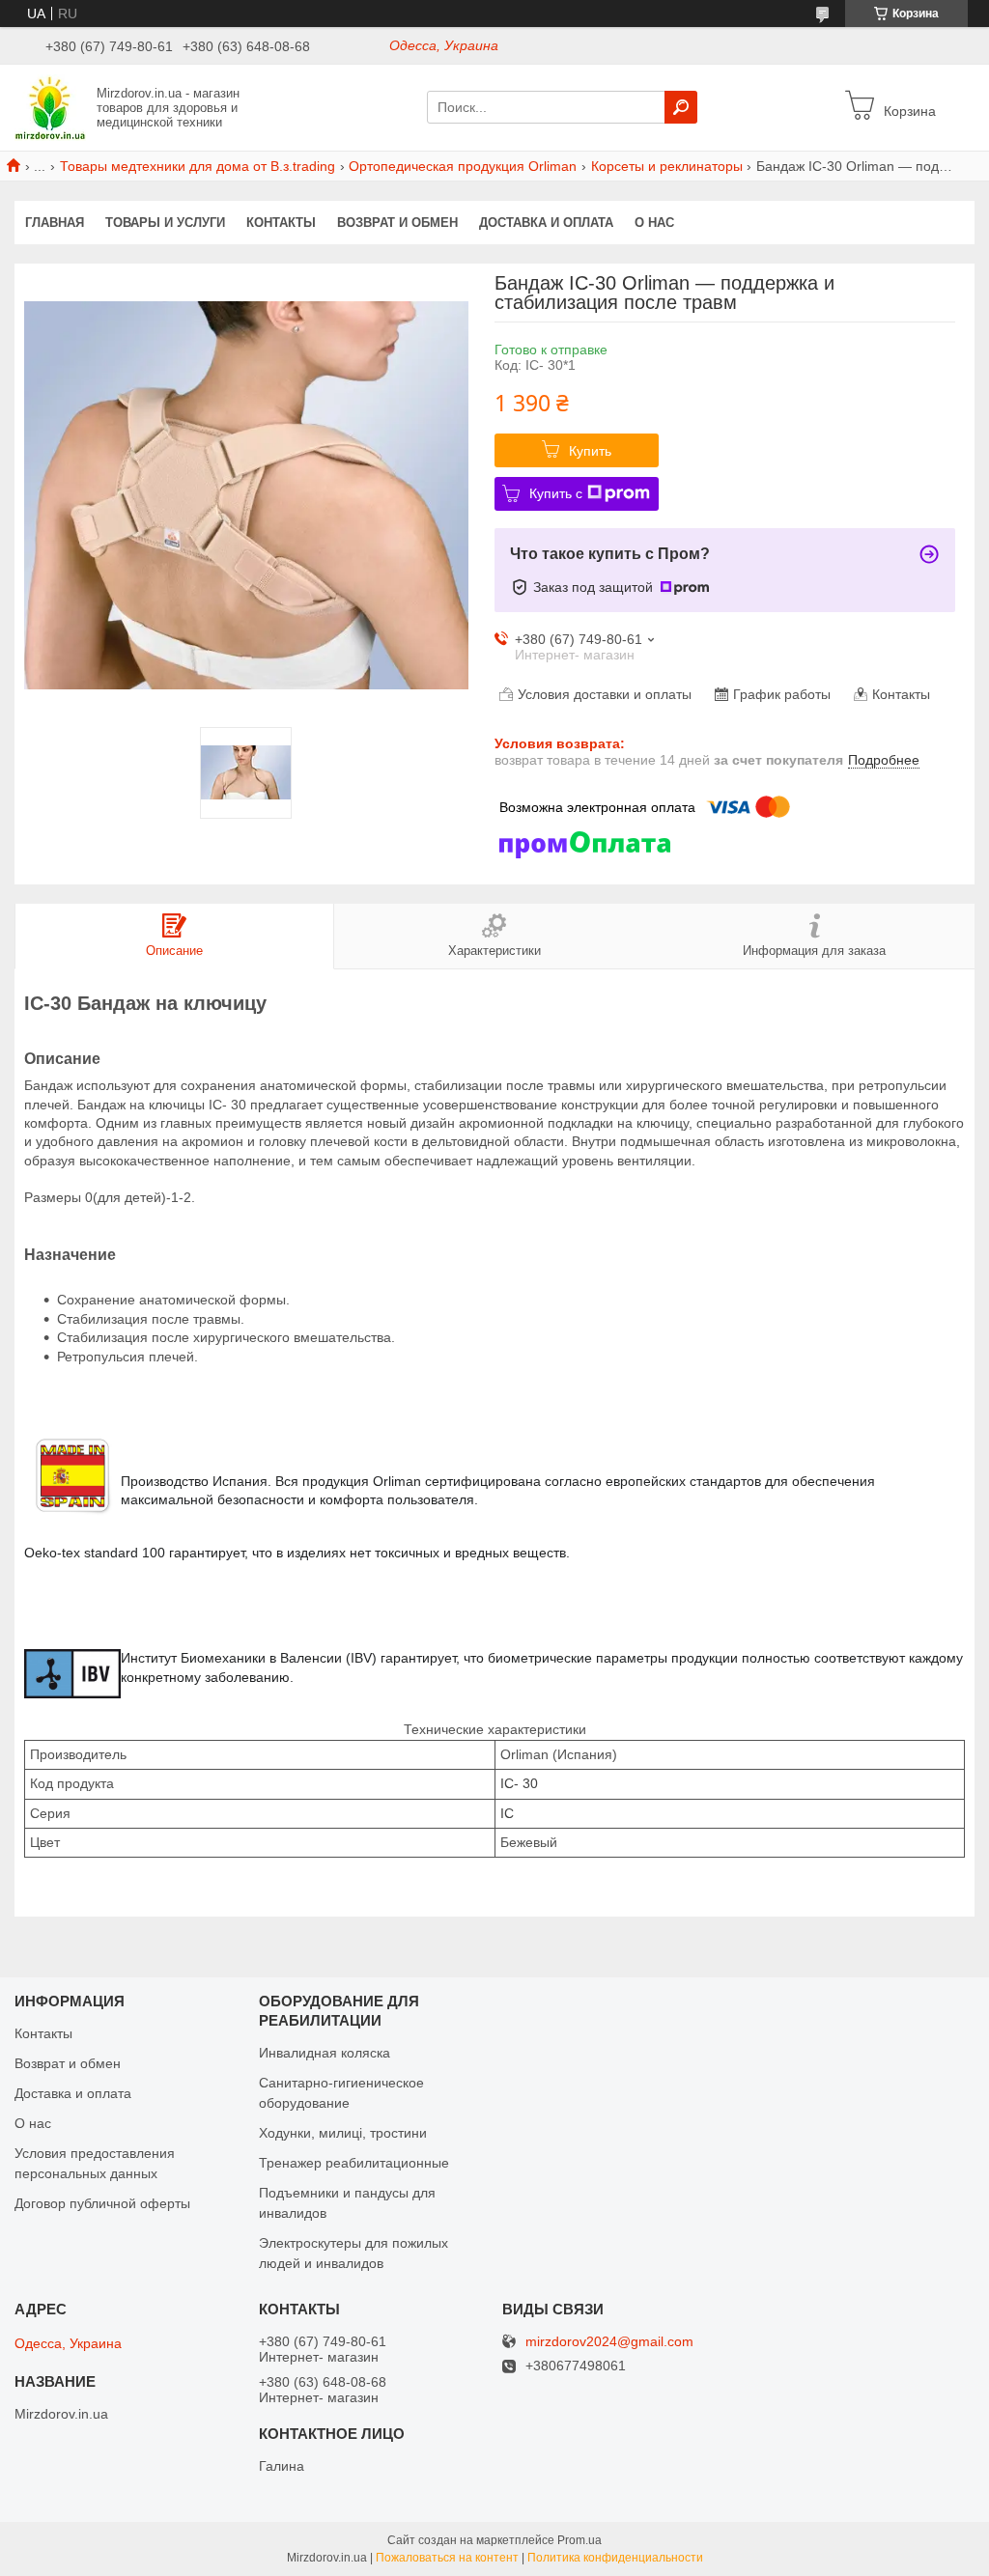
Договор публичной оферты (102, 2203)
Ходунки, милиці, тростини (343, 2133)
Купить (590, 451)
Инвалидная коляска (325, 2053)
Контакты (281, 223)
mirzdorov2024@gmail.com (609, 2342)
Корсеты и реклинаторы (667, 166)
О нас (654, 223)
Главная (55, 223)
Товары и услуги (165, 223)
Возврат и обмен (397, 223)
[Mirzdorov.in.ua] (50, 106)
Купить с (556, 493)
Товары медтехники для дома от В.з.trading (198, 166)
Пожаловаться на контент (447, 2558)
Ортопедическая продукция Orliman (463, 166)
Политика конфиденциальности (615, 2558)
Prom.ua (579, 2540)
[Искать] (681, 107)
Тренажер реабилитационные (354, 2163)
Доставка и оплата (546, 223)
